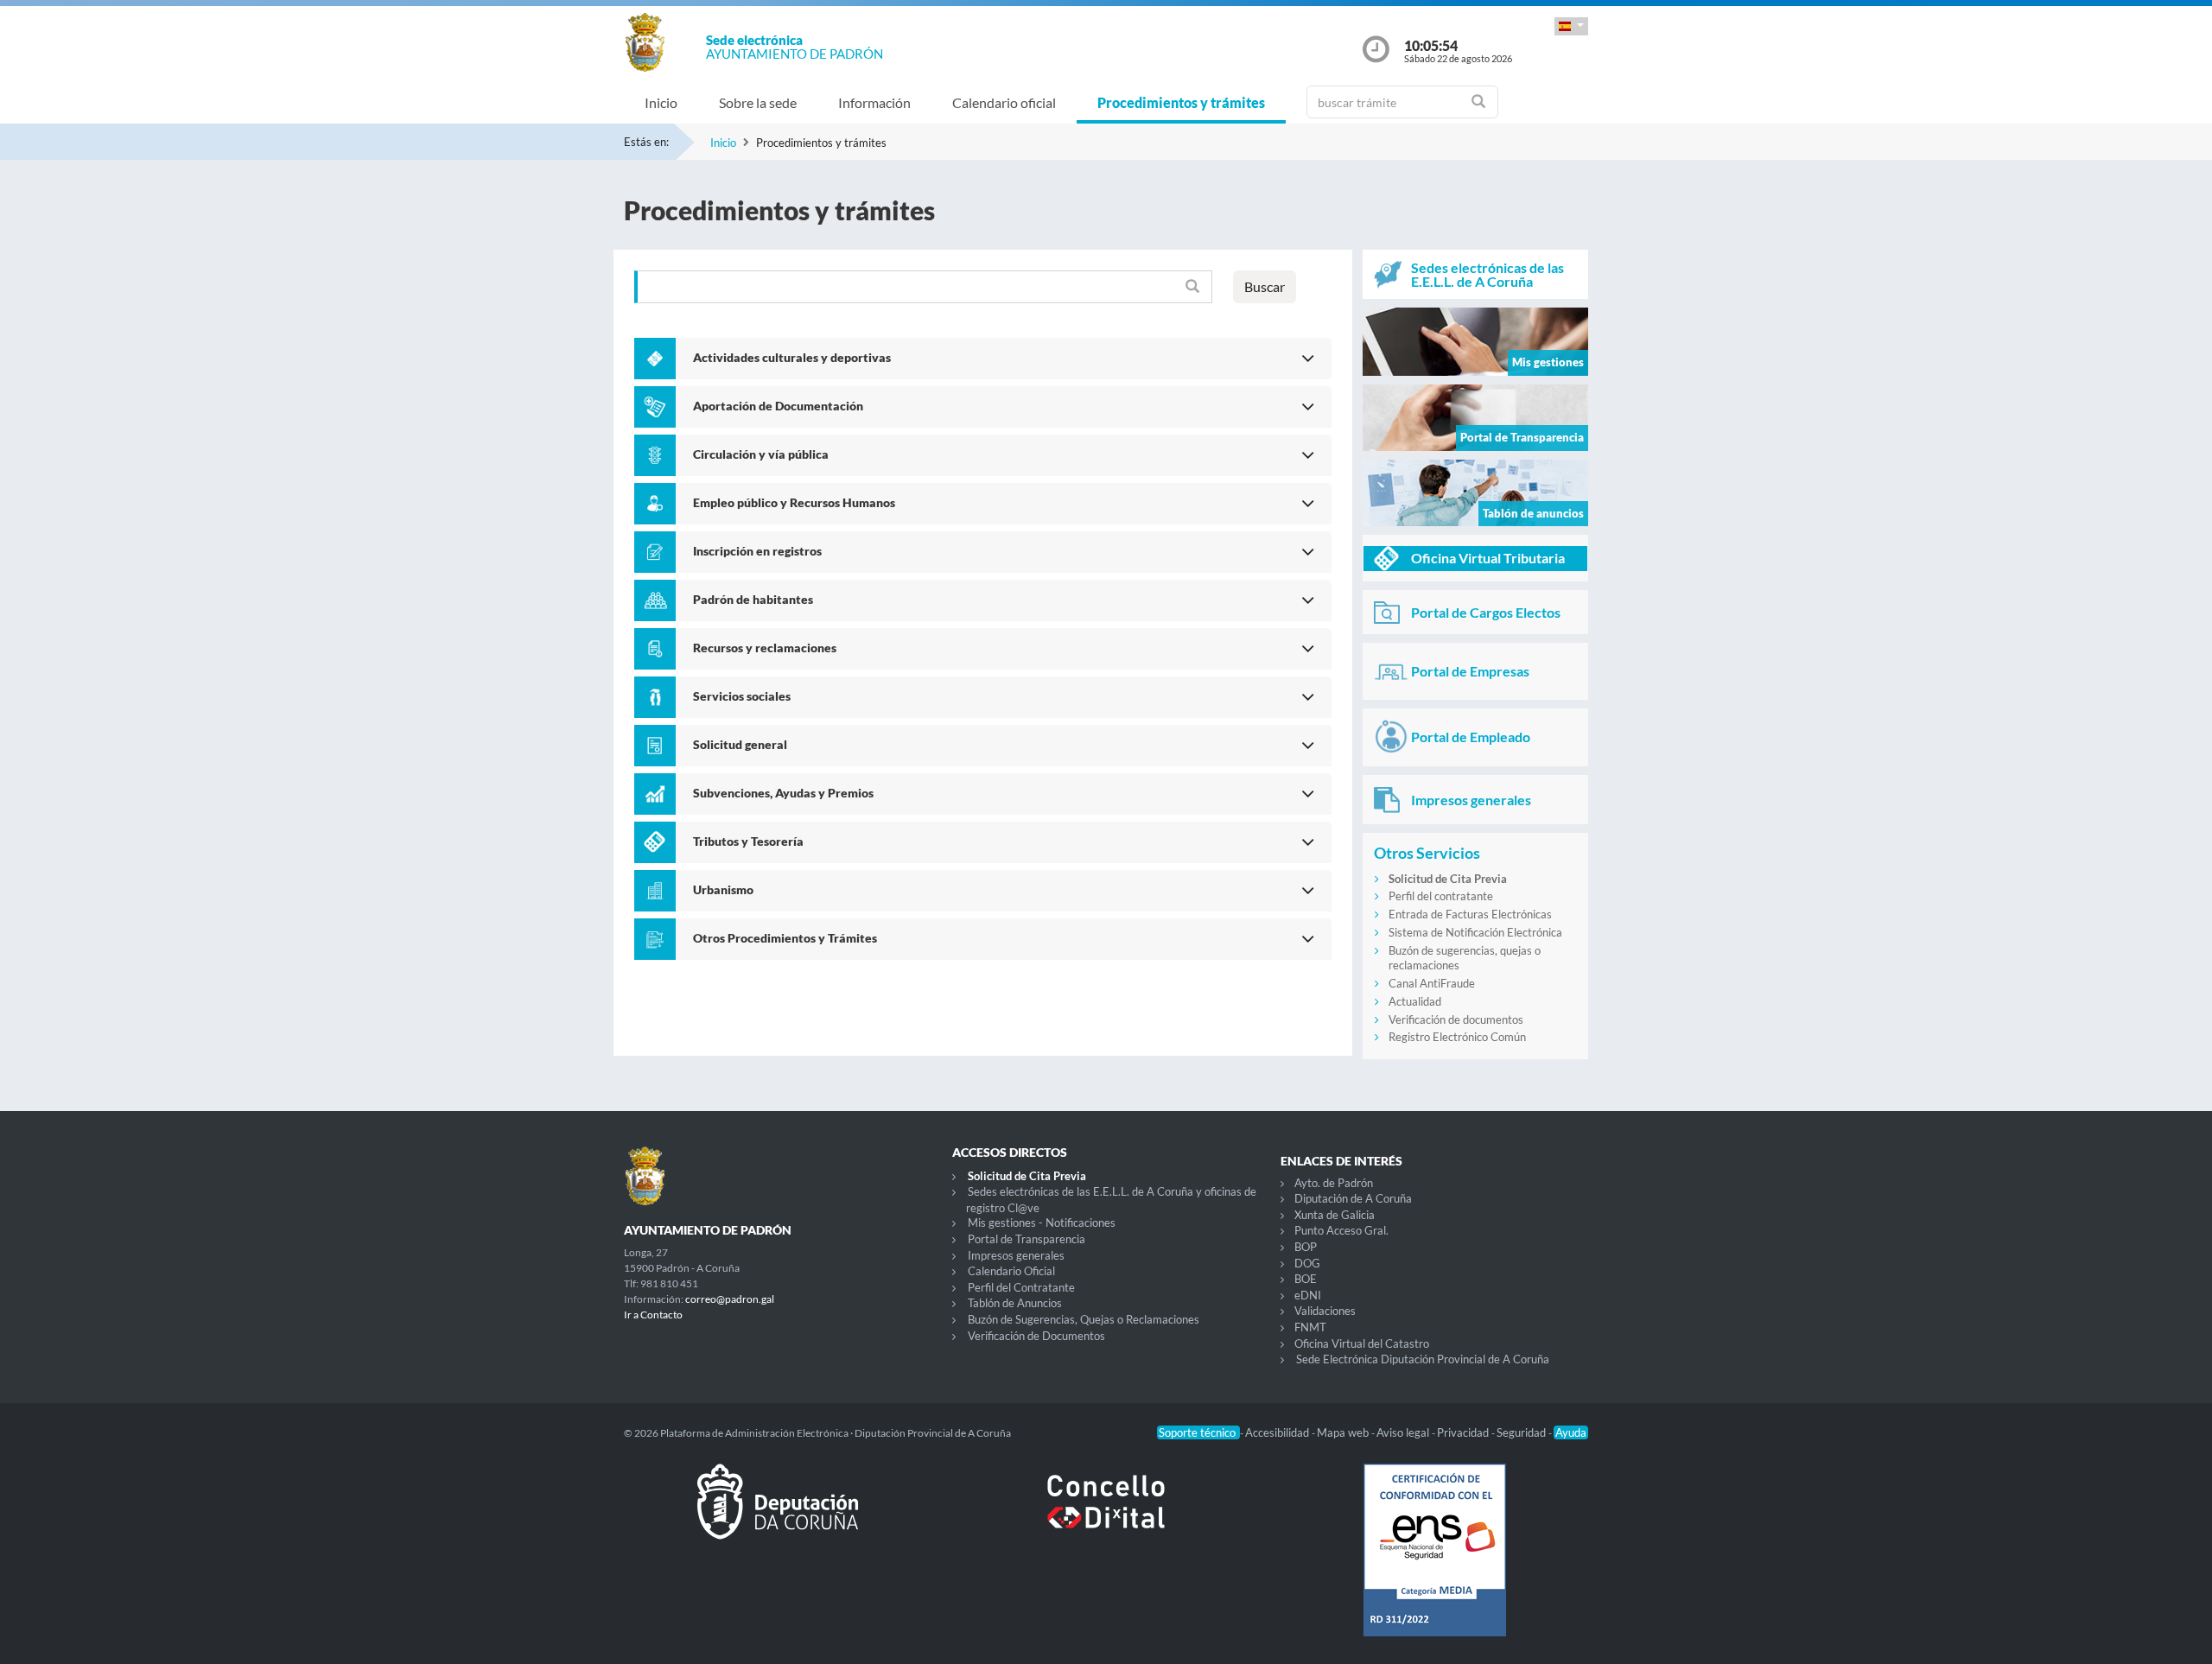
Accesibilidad (1278, 1432)
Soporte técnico (1198, 1432)
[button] (1571, 26)
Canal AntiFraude (1432, 983)
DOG (1307, 1263)
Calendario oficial (1004, 102)
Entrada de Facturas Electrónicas (1470, 914)
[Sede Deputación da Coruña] (778, 1515)
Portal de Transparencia (1027, 1239)
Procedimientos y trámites (1181, 102)
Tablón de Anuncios (1015, 1303)
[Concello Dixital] (1106, 1515)
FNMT (1310, 1327)
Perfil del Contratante (1021, 1287)
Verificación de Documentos (1036, 1336)
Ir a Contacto (653, 1315)
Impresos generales (1016, 1255)
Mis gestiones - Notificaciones (1042, 1223)
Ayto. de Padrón (1334, 1183)
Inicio (661, 102)
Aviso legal (1404, 1432)
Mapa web (1344, 1432)
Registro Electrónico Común (1457, 1037)
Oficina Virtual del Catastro (1362, 1343)
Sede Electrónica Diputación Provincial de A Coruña (1423, 1359)
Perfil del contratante (1441, 896)
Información (874, 102)
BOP (1306, 1247)
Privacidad (1464, 1432)
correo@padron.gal (730, 1299)
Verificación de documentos (1456, 1019)
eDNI (1308, 1295)
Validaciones (1325, 1311)
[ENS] (1434, 1564)
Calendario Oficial (1011, 1271)
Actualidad (1415, 1001)
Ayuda (1571, 1432)
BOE (1306, 1279)
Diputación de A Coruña (1353, 1198)
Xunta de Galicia (1335, 1215)
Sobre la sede (758, 102)
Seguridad (1522, 1432)
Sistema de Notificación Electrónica (1475, 932)
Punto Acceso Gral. (1341, 1230)
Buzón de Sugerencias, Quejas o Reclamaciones (1084, 1319)
